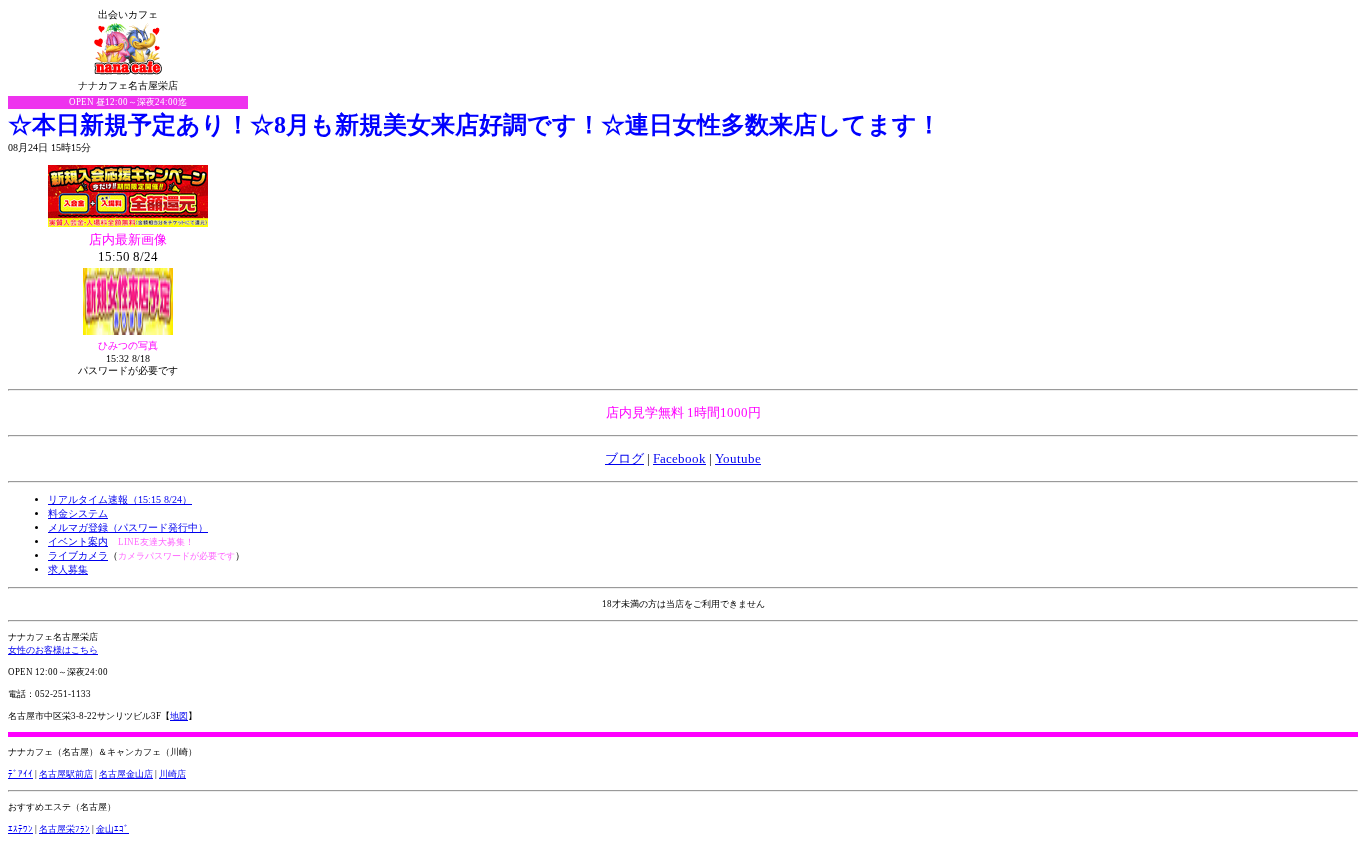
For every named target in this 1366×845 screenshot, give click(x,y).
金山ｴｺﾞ (112, 829)
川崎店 (172, 774)
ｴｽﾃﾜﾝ (20, 829)
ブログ (624, 458)
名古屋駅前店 (66, 774)
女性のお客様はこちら (53, 650)
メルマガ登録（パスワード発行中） (128, 527)
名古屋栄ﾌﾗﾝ (64, 829)
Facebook (679, 458)
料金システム (78, 513)
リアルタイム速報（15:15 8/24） (120, 499)
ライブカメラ (78, 555)
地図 (179, 716)
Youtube (738, 458)
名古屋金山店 (126, 774)
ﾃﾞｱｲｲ (20, 774)
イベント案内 (78, 541)
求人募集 (68, 569)
